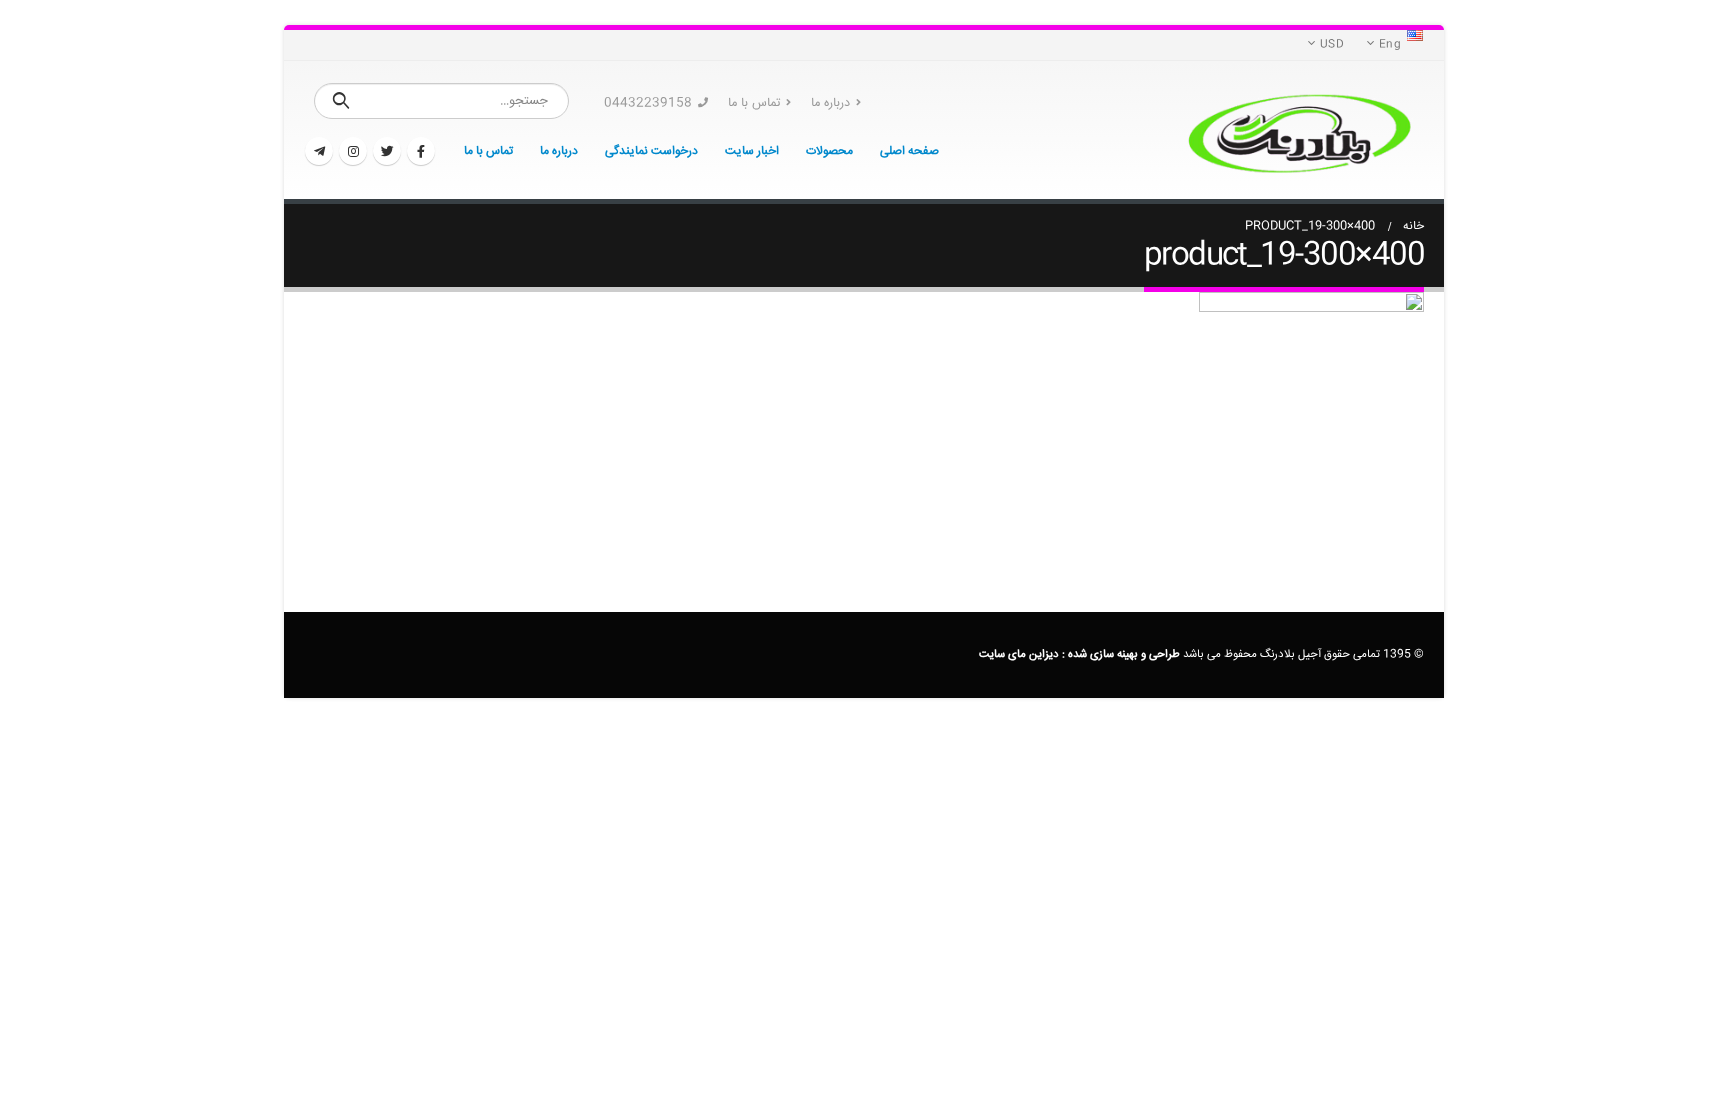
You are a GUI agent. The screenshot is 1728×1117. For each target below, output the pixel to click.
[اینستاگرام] (353, 151)
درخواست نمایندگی (651, 151)
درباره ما (830, 103)
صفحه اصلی (909, 151)
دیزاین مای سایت (1019, 654)
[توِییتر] (387, 151)
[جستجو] (341, 101)
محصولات (829, 151)
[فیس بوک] (421, 151)
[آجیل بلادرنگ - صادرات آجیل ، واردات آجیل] (1299, 130)
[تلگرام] (319, 151)
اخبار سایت (752, 151)
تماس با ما (754, 103)
